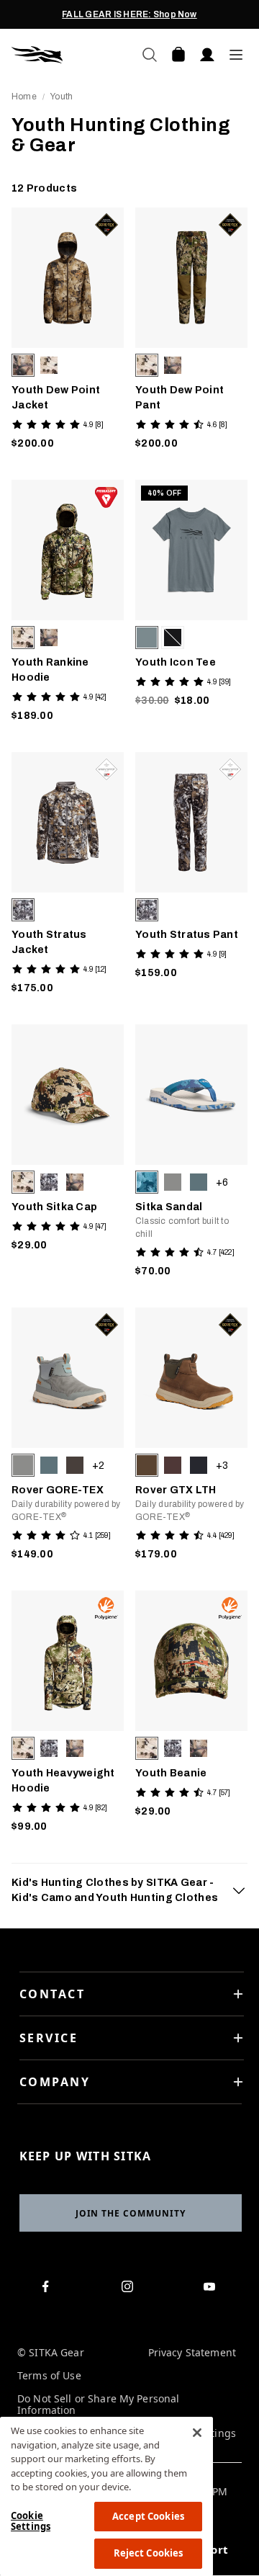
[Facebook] (49, 2289)
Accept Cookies (148, 2516)
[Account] (207, 55)
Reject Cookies (149, 2553)
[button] (23, 365)
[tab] (129, 1890)
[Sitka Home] (71, 55)
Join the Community (131, 2213)
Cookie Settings (31, 2521)
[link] (68, 332)
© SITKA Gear (51, 2353)
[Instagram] (130, 2289)
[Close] (197, 2433)
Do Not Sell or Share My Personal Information (98, 2405)
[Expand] (239, 1890)
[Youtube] (212, 2289)
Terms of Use (49, 2376)
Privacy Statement (192, 2353)
